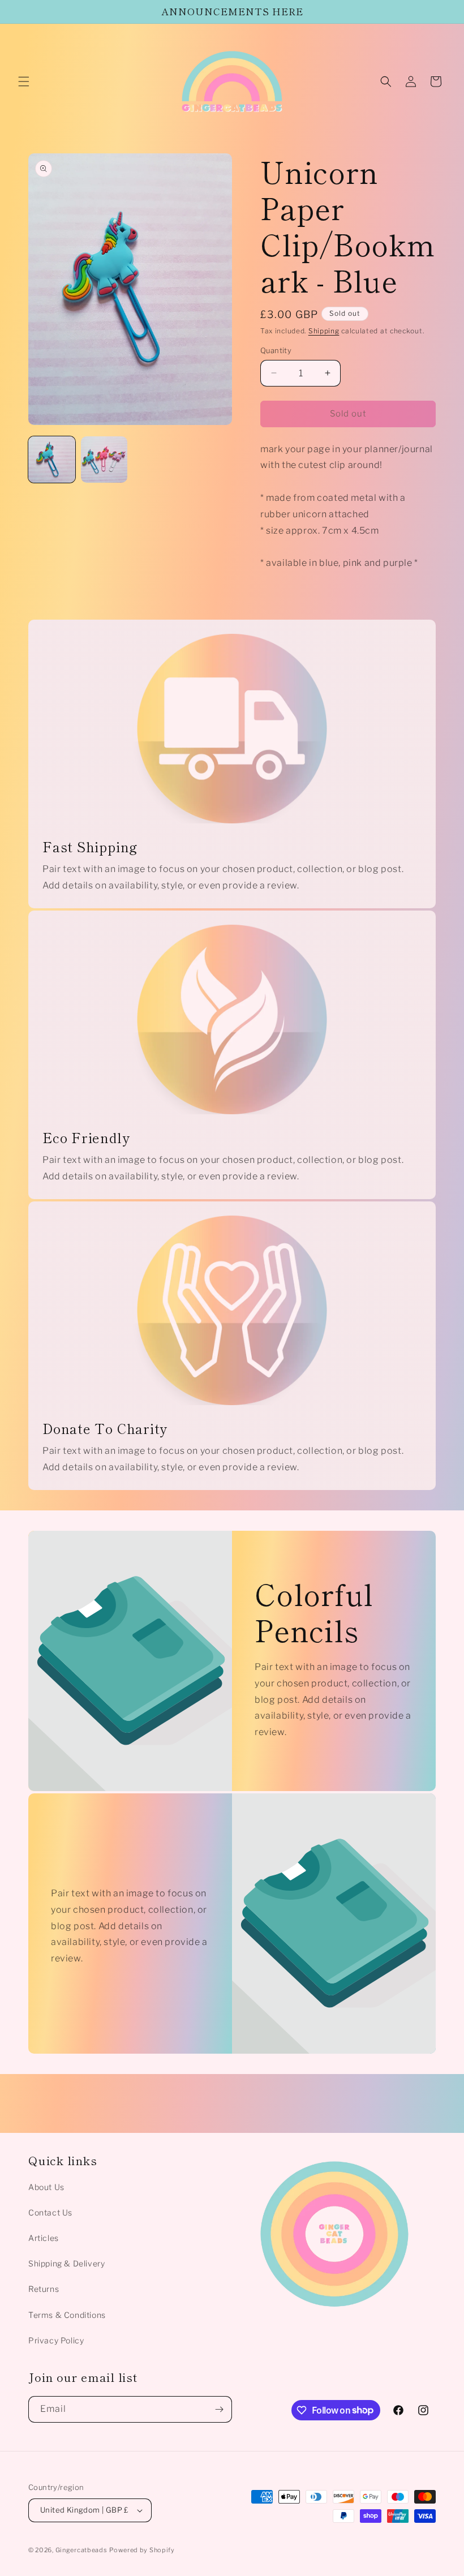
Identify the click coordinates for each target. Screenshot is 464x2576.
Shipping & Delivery (66, 2263)
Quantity (276, 350)
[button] (24, 81)
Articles (44, 2238)
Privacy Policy (56, 2340)
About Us (46, 2187)
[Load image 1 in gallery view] (52, 460)
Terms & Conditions (67, 2315)
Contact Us (50, 2212)
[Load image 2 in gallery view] (104, 460)
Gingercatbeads (81, 2550)
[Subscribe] (219, 2409)
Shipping (324, 331)
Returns (44, 2289)
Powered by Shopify (142, 2550)
